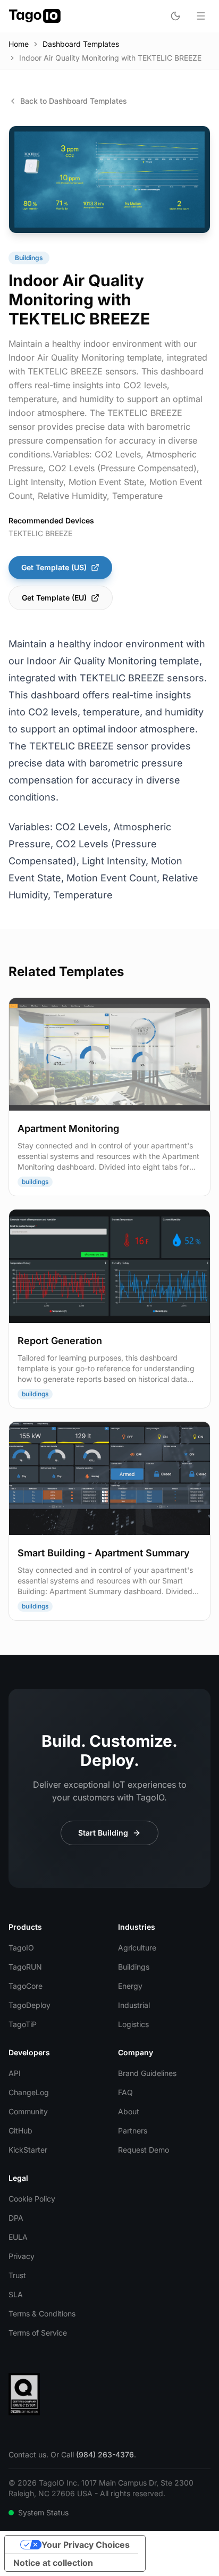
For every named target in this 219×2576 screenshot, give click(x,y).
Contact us (27, 2454)
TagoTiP (23, 2024)
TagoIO (21, 1948)
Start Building (103, 1833)
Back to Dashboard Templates (74, 101)
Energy (130, 1986)
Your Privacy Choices (86, 2545)
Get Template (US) (54, 567)
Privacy (22, 2256)
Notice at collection (53, 2563)
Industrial (134, 2005)
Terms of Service (38, 2333)
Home (19, 44)
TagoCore (26, 1986)
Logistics (133, 2024)
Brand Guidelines (147, 2073)
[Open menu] (201, 16)
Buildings (134, 1967)
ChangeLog (29, 2092)
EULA (18, 2237)
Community (28, 2111)
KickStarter (28, 2150)
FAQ (125, 2092)
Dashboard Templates (81, 44)
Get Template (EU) (54, 598)
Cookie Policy (32, 2199)
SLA (16, 2294)
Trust (17, 2275)
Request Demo (144, 2150)
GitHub (20, 2131)
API (15, 2073)
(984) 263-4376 (105, 2454)
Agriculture (137, 1948)
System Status (43, 2512)
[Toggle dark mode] (175, 16)
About (129, 2111)
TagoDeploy (30, 2005)
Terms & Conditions (42, 2314)
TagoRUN (25, 1967)
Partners (133, 2131)
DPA (16, 2218)
